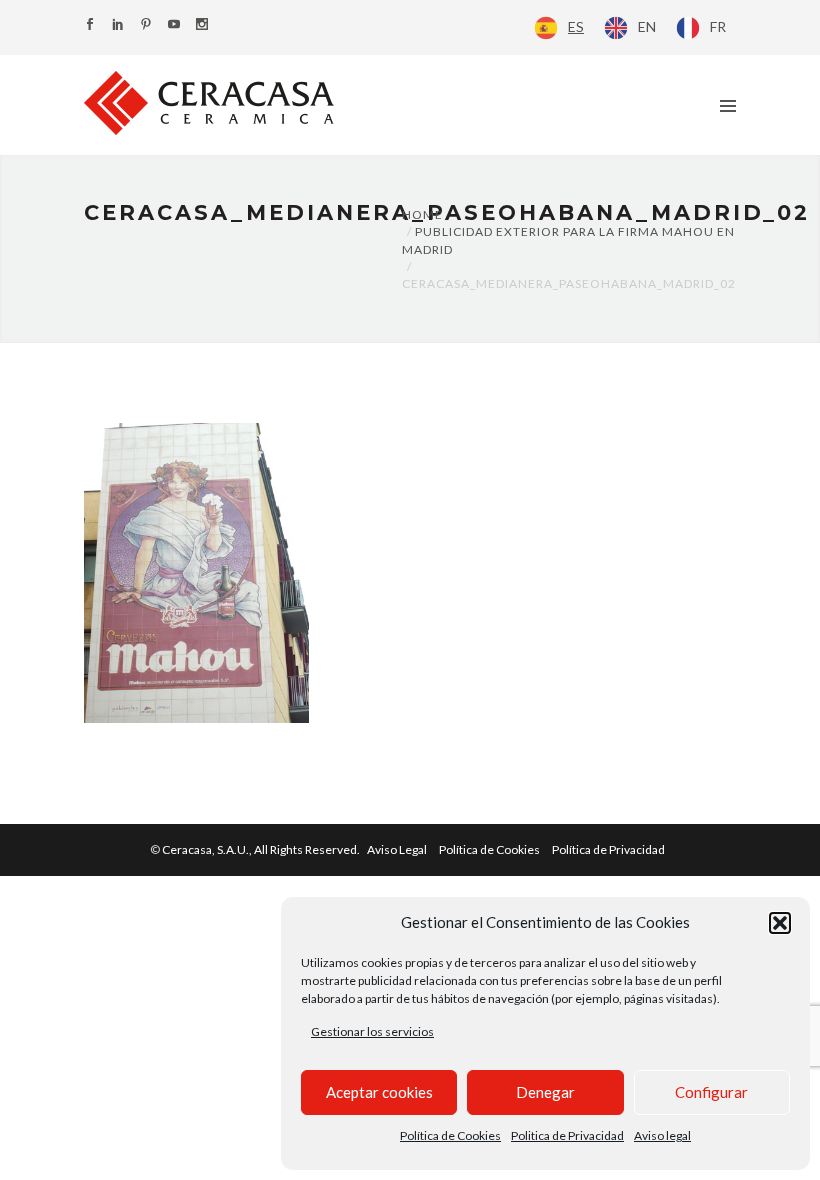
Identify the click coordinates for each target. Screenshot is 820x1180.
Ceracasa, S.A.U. (262, 849)
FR (718, 26)
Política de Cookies (450, 1135)
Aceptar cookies (379, 1092)
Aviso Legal (397, 849)
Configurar (711, 1092)
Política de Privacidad (608, 849)
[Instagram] (202, 25)
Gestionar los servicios (372, 1031)
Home (422, 214)
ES (576, 26)
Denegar (545, 1092)
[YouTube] (174, 25)
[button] (780, 923)
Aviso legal (662, 1135)
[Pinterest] (146, 25)
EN (647, 26)
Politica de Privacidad (567, 1135)
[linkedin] (118, 25)
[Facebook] (90, 25)
